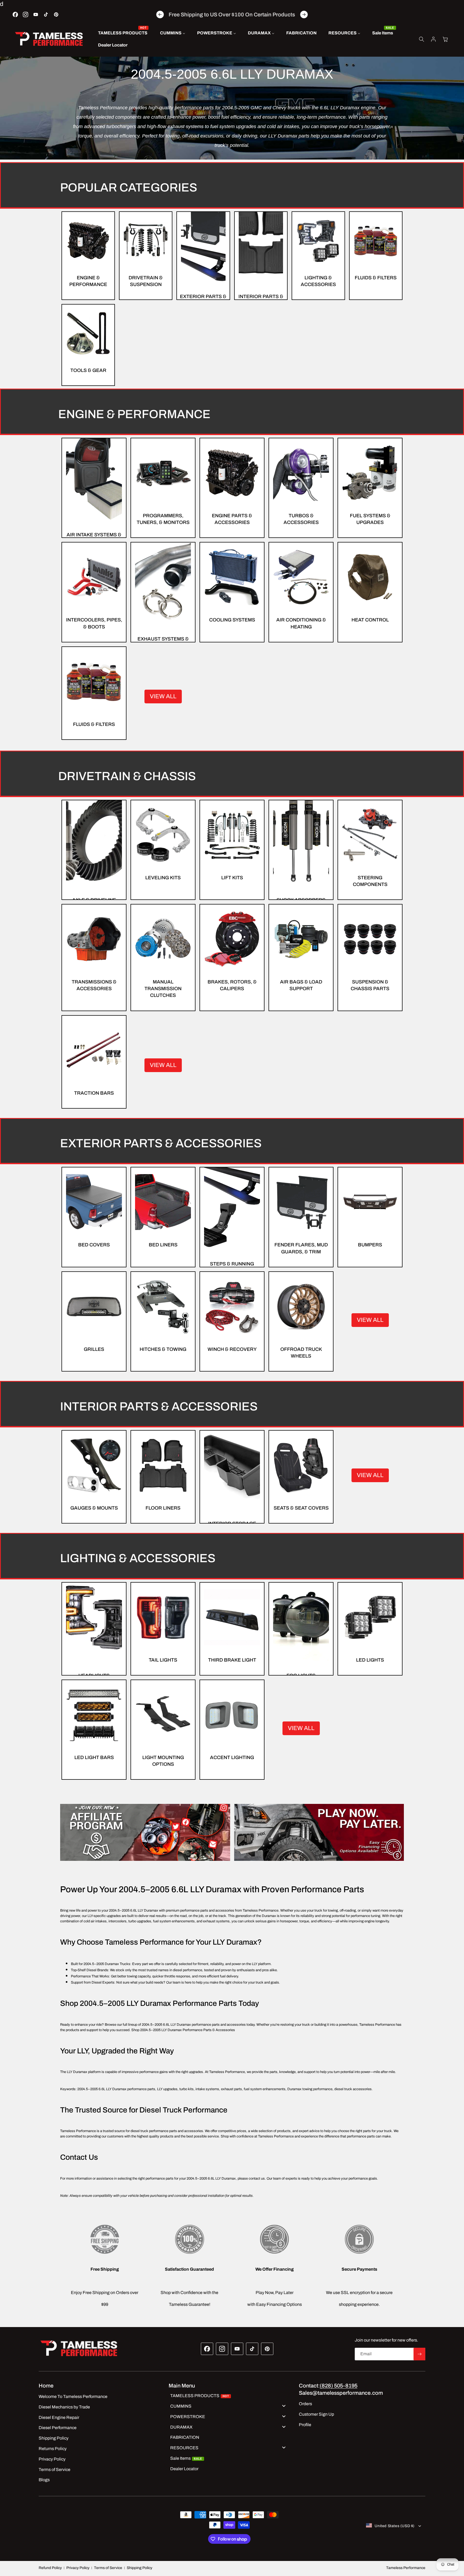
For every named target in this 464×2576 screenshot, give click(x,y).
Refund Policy (50, 2568)
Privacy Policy (78, 2568)
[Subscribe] (419, 2354)
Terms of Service (108, 2568)
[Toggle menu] (284, 2406)
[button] (422, 39)
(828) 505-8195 (339, 2386)
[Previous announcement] (160, 15)
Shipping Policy (139, 2568)
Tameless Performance (406, 2568)
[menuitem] (123, 33)
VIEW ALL (163, 696)
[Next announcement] (304, 15)
